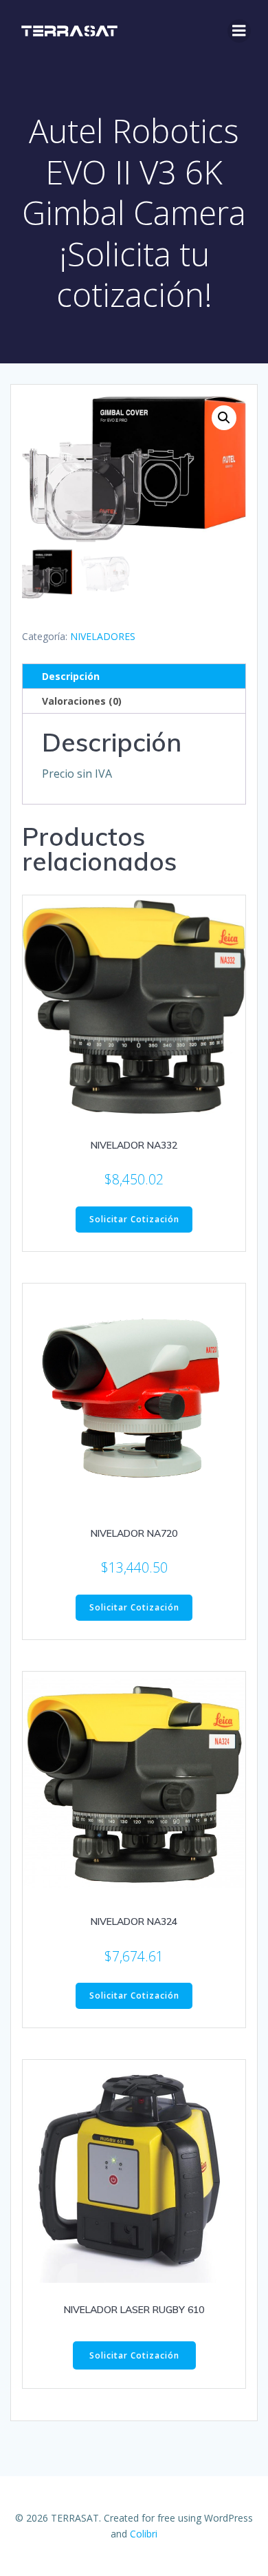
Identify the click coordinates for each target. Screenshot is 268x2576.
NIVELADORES (103, 636)
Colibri (144, 2534)
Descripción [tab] (71, 676)
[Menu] (239, 31)
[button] (224, 418)
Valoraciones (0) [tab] (82, 701)
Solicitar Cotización (134, 1219)
